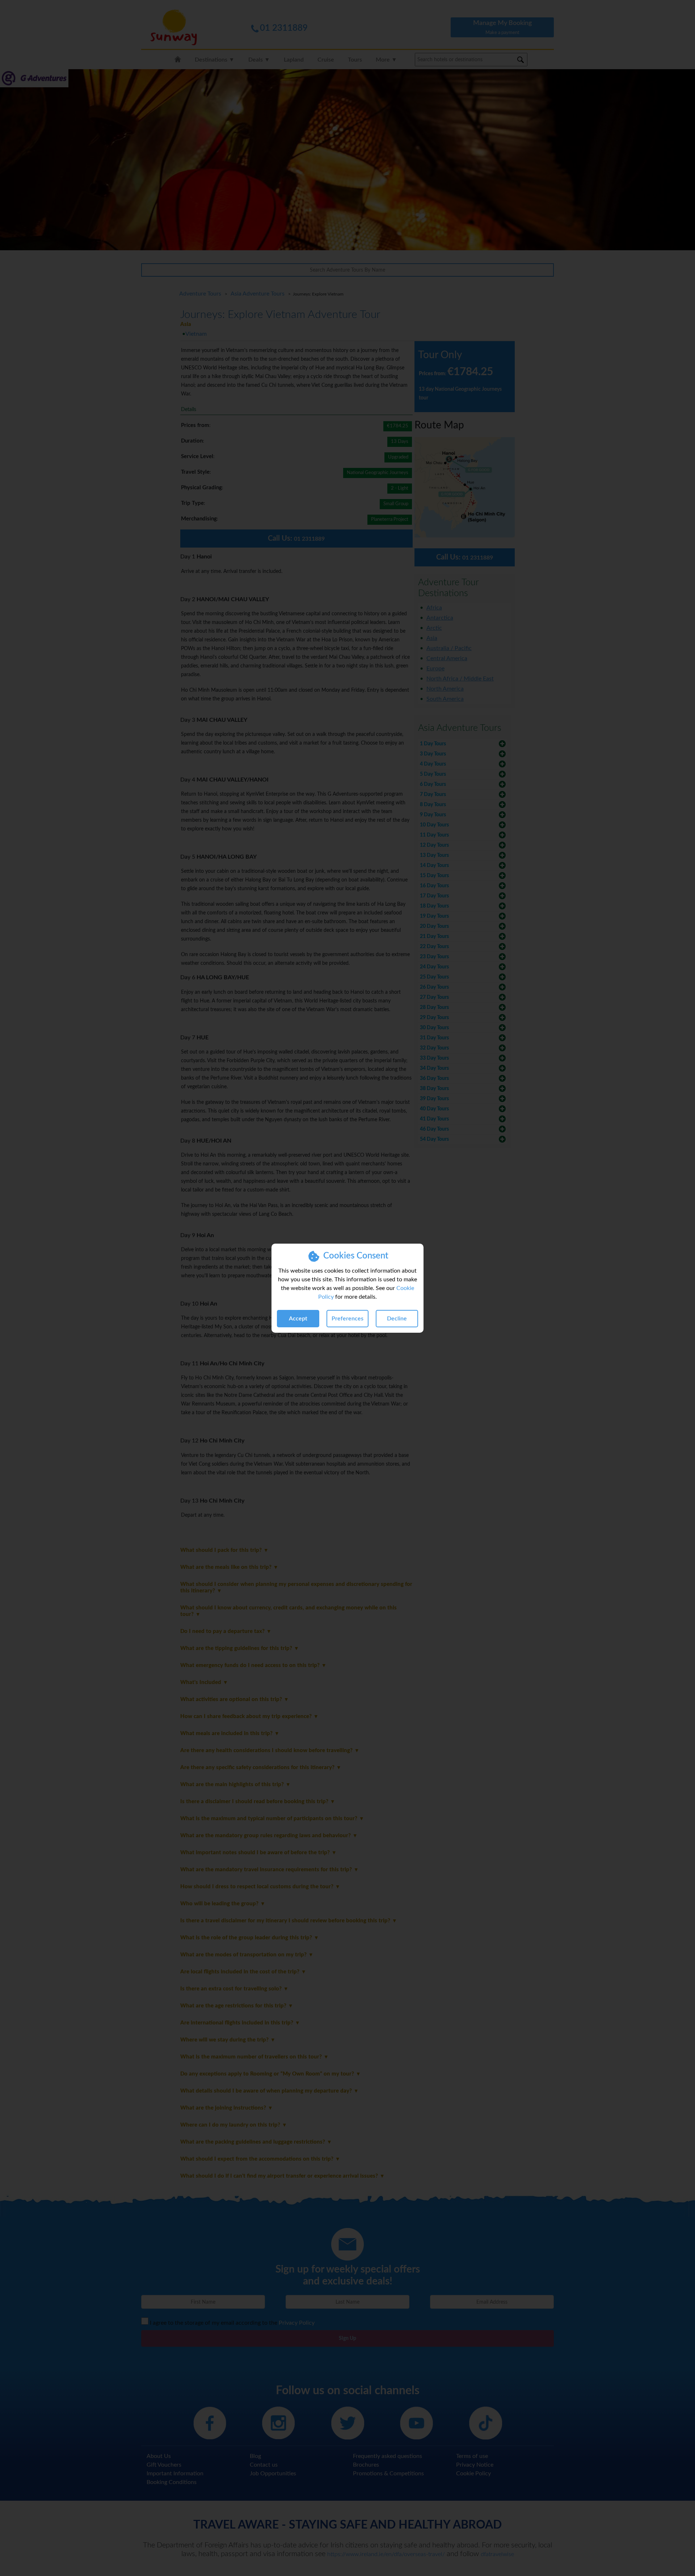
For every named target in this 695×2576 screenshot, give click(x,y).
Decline (397, 1319)
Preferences (347, 1319)
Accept (298, 1319)
